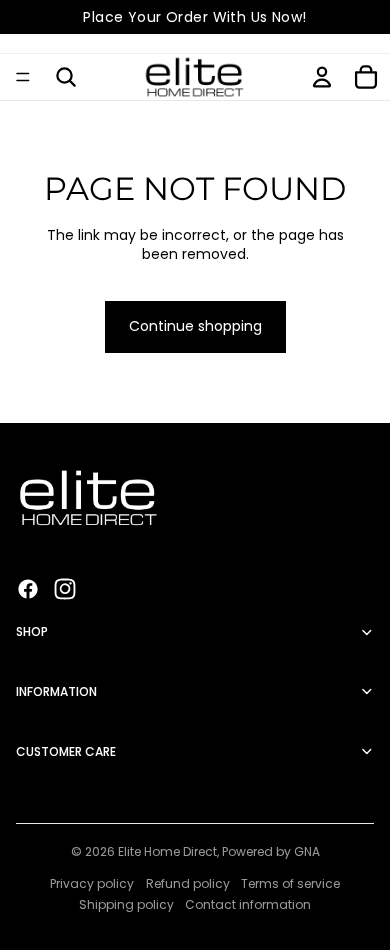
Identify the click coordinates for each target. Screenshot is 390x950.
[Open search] (66, 77)
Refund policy (188, 883)
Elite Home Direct (167, 851)
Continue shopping (195, 326)
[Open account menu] (322, 77)
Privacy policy (92, 883)
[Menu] (23, 77)
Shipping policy (126, 904)
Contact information (248, 904)
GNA (307, 851)
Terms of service (290, 883)
